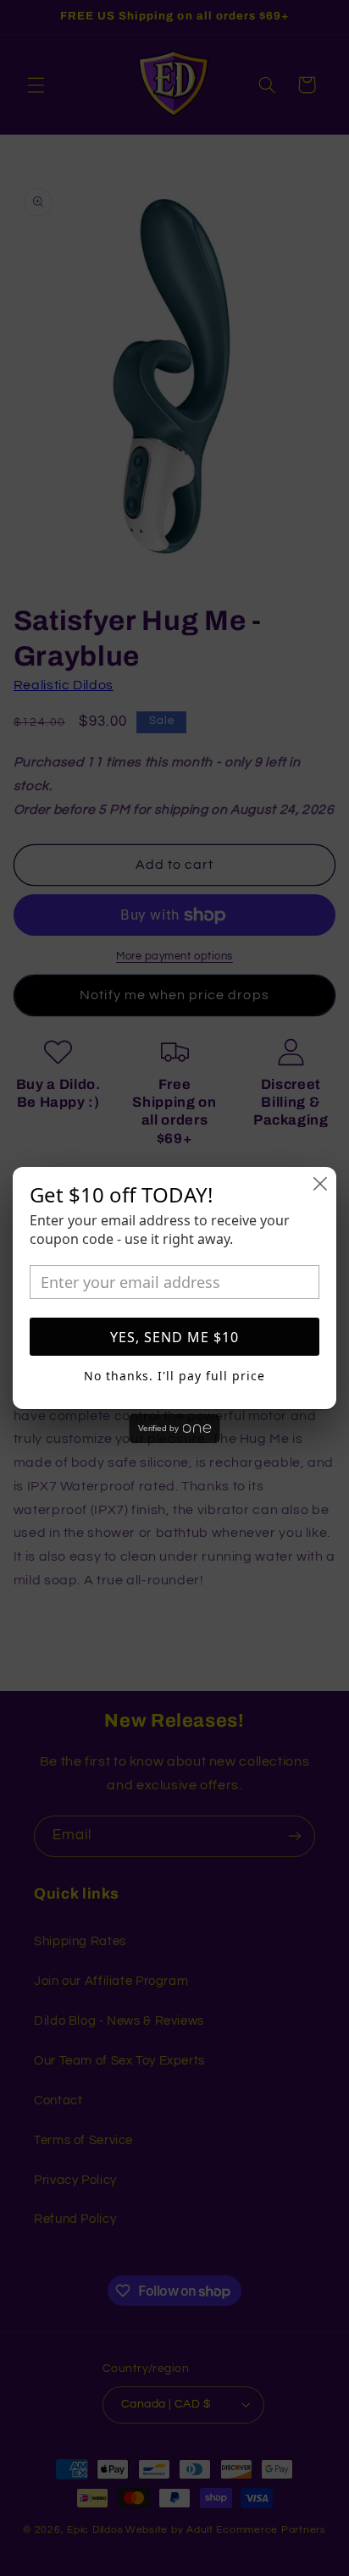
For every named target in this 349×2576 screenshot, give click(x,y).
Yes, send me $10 (174, 1337)
